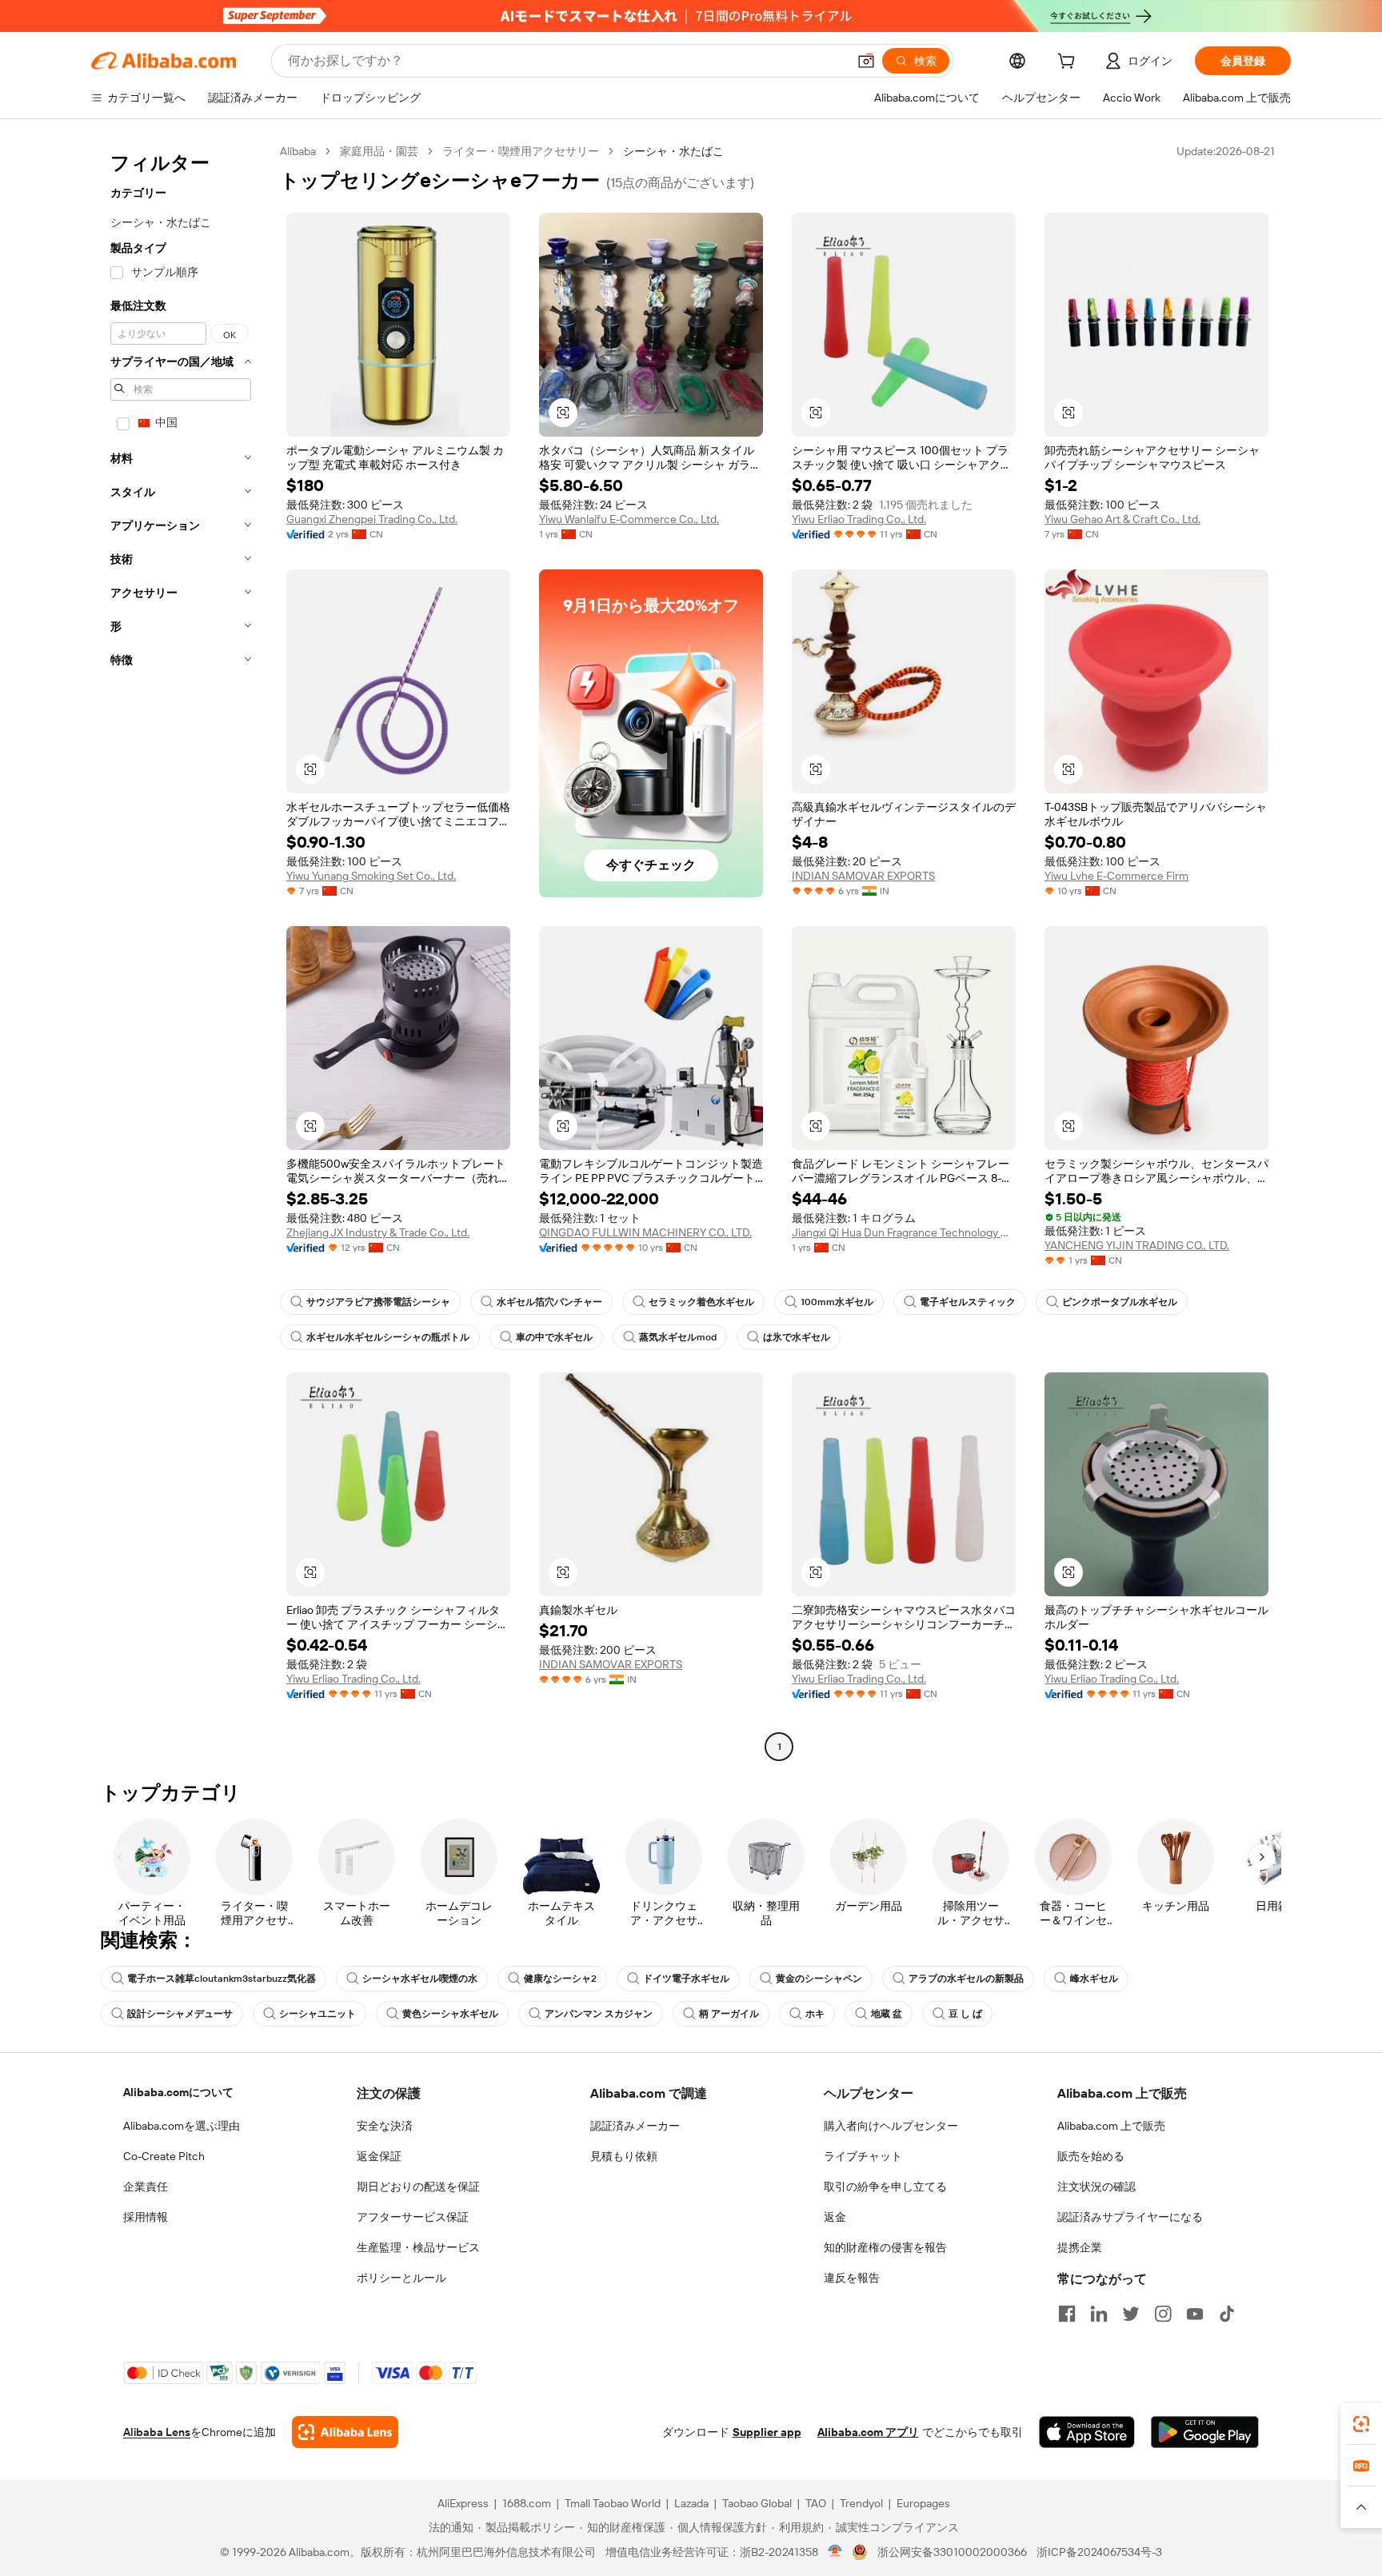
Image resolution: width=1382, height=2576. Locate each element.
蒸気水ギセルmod (678, 1337)
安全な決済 (385, 2126)
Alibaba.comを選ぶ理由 (182, 2126)
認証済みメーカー (635, 2126)
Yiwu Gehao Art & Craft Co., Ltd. (1122, 519)
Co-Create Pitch (164, 2156)
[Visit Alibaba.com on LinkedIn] (1099, 2314)
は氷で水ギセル (797, 1337)
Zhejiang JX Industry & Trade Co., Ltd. (378, 1232)
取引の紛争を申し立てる (885, 2187)
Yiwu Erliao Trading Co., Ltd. (859, 519)
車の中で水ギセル (554, 1337)
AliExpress (463, 2503)
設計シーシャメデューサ (180, 2014)
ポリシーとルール (401, 2278)
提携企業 (1080, 2247)
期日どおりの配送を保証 (418, 2187)
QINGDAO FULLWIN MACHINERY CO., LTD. (645, 1232)
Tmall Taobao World (613, 2503)
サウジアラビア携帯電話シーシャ (378, 1302)
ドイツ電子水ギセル (686, 1979)
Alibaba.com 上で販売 (1111, 2126)
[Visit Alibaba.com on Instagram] (1163, 2314)
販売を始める (1091, 2156)
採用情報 (146, 2217)
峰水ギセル (1094, 1979)
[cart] (1069, 63)
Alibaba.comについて (178, 2092)
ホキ (815, 2014)
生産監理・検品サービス (418, 2247)
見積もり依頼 (624, 2156)
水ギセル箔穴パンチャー (549, 1302)
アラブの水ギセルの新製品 (966, 1979)
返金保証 (379, 2156)
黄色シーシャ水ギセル (450, 2014)
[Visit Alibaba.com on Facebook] (1067, 2314)
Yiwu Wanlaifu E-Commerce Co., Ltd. (629, 519)
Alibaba (298, 151)
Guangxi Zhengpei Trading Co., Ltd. (372, 519)
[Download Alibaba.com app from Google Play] (1205, 2432)
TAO (816, 2503)
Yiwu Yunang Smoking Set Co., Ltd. (371, 876)
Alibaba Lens (157, 2432)
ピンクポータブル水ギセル (1120, 1302)
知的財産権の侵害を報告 (885, 2247)
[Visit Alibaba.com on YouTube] (1195, 2314)
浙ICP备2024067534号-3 (1099, 2552)
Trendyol (861, 2503)
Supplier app (767, 2432)
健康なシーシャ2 (560, 1979)
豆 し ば (965, 2014)
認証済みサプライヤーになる (1130, 2217)
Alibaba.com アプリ (868, 2432)
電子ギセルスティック (968, 1302)
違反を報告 (852, 2278)
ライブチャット (863, 2156)
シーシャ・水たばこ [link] (673, 151)
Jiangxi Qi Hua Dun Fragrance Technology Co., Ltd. (904, 1232)
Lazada (691, 2503)
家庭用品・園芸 (379, 151)
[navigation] (181, 951)
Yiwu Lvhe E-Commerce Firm (1116, 876)
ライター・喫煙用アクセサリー (521, 151)
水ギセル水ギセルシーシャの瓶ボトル (388, 1337)
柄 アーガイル (729, 2014)
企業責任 (146, 2187)
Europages (923, 2503)
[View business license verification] (835, 2552)
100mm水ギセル (837, 1302)
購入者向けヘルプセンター (891, 2126)
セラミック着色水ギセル (701, 1302)
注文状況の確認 (1096, 2187)
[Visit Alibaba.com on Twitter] (1131, 2314)
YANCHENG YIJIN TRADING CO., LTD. (1137, 1245)
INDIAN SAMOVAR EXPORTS (863, 876)
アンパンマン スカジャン (599, 2014)
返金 (835, 2217)
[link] (1361, 2424)
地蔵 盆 (887, 2014)
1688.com (527, 2503)
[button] (866, 61)
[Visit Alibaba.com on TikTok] (1227, 2314)
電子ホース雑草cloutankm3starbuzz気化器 (222, 1979)
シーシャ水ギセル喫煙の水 (420, 1979)
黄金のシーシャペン (819, 1979)
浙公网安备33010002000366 (952, 2552)
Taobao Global (757, 2503)
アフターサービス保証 (413, 2217)
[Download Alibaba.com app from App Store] (1087, 2432)
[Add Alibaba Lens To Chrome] (345, 2432)
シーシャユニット (318, 2014)
